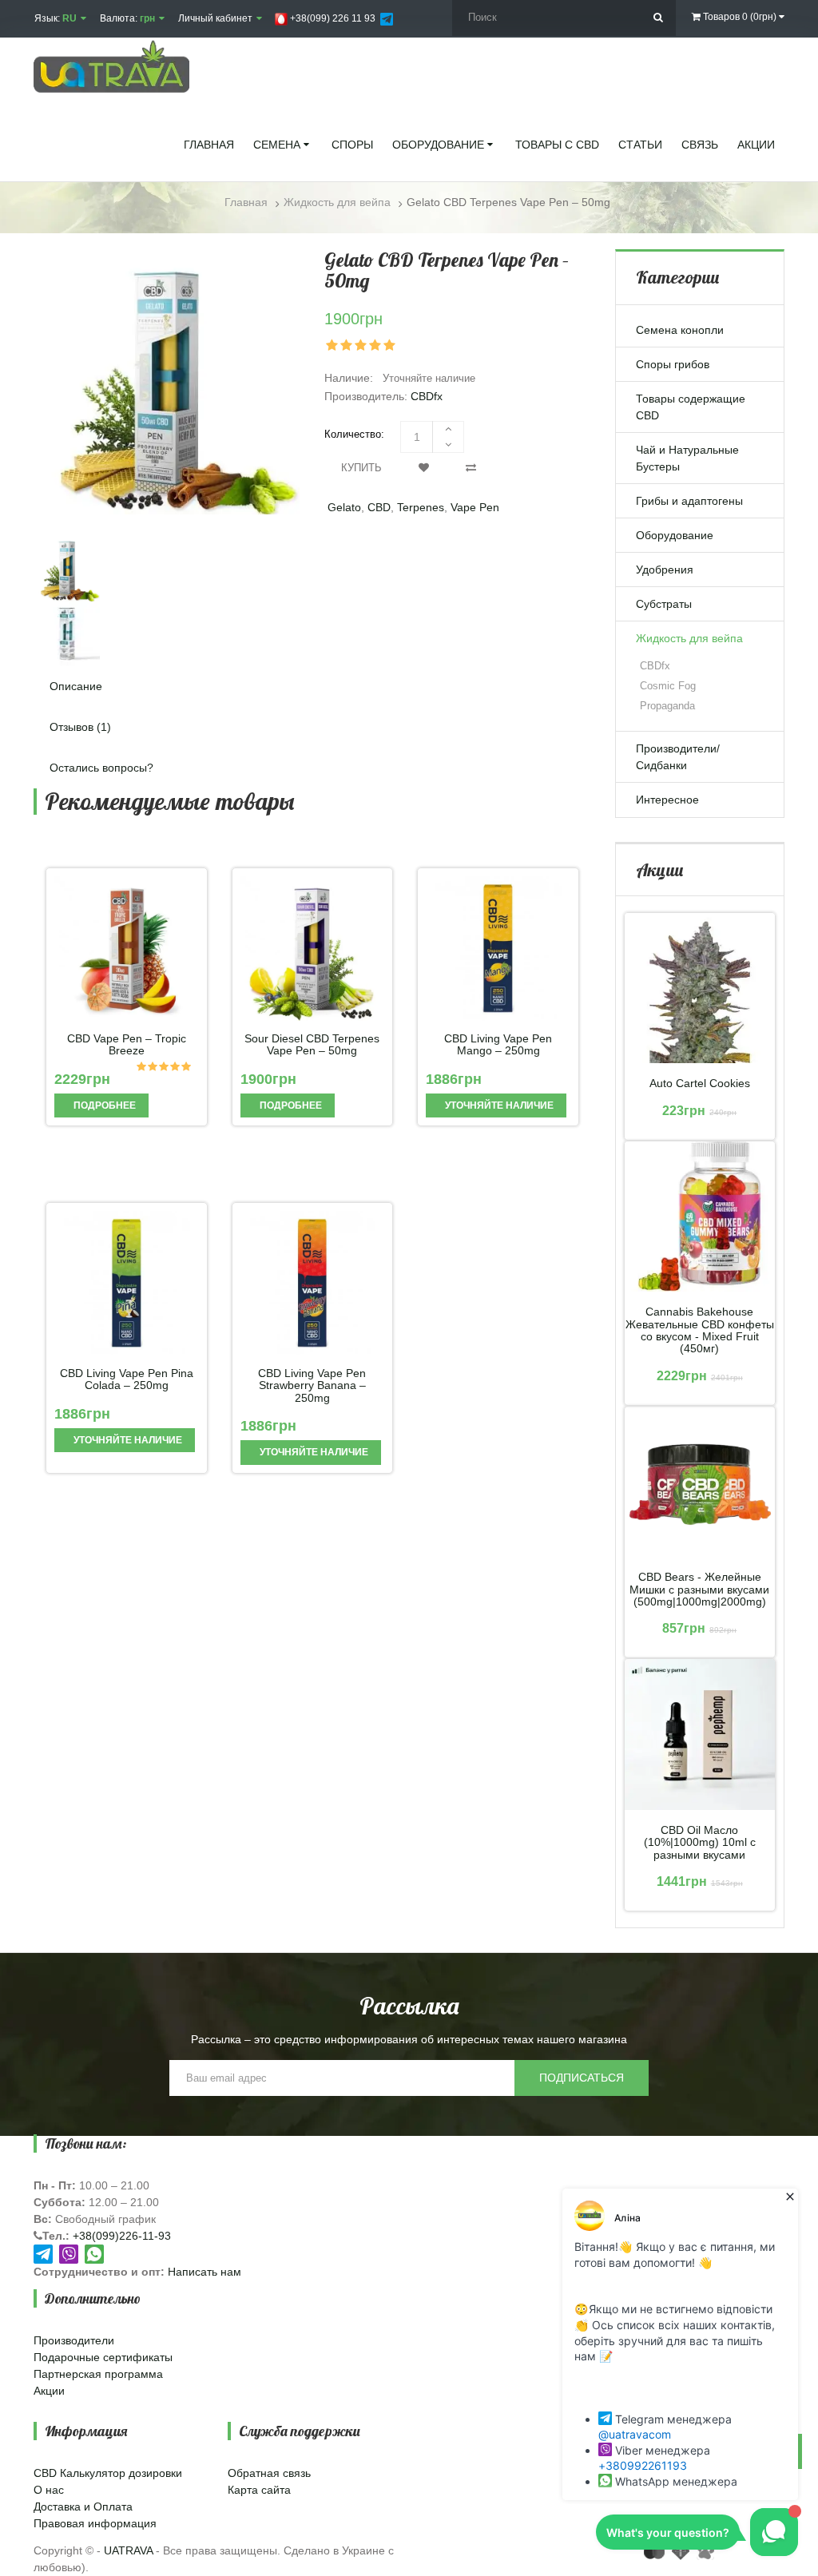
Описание (76, 686)
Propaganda (667, 706)
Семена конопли (680, 330)
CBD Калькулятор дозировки (108, 2473)
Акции (49, 2391)
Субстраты (664, 604)
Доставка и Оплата (83, 2507)
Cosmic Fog (668, 686)
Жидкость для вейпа (689, 638)
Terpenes (421, 507)
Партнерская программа (98, 2374)
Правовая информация (95, 2523)
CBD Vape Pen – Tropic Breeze (127, 1045)
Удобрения (665, 570)
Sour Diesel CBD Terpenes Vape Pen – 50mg (312, 1045)
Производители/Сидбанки (678, 757)
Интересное (667, 800)
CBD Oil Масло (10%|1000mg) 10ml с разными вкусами (700, 1843)
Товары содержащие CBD (691, 407)
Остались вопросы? (101, 768)
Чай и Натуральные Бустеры (687, 458)
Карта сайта (259, 2490)
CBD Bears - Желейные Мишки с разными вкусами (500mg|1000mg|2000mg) (699, 1590)
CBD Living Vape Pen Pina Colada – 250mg (127, 1379)
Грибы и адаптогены (689, 501)
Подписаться (582, 2078)
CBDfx (427, 396)
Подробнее (103, 1105)
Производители (74, 2340)
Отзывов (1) (80, 727)
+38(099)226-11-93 (122, 2236)
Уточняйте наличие (498, 1105)
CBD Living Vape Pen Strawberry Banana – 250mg (312, 1386)
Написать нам (204, 2272)
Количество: (354, 434)
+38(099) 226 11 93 (332, 18)
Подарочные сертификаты (103, 2357)
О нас (49, 2490)
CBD (379, 507)
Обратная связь (269, 2473)
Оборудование (675, 535)
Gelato (344, 507)
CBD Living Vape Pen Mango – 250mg (498, 1045)
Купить (361, 468)
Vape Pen (475, 507)
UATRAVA (128, 2550)
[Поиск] (658, 18)
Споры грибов (673, 364)
